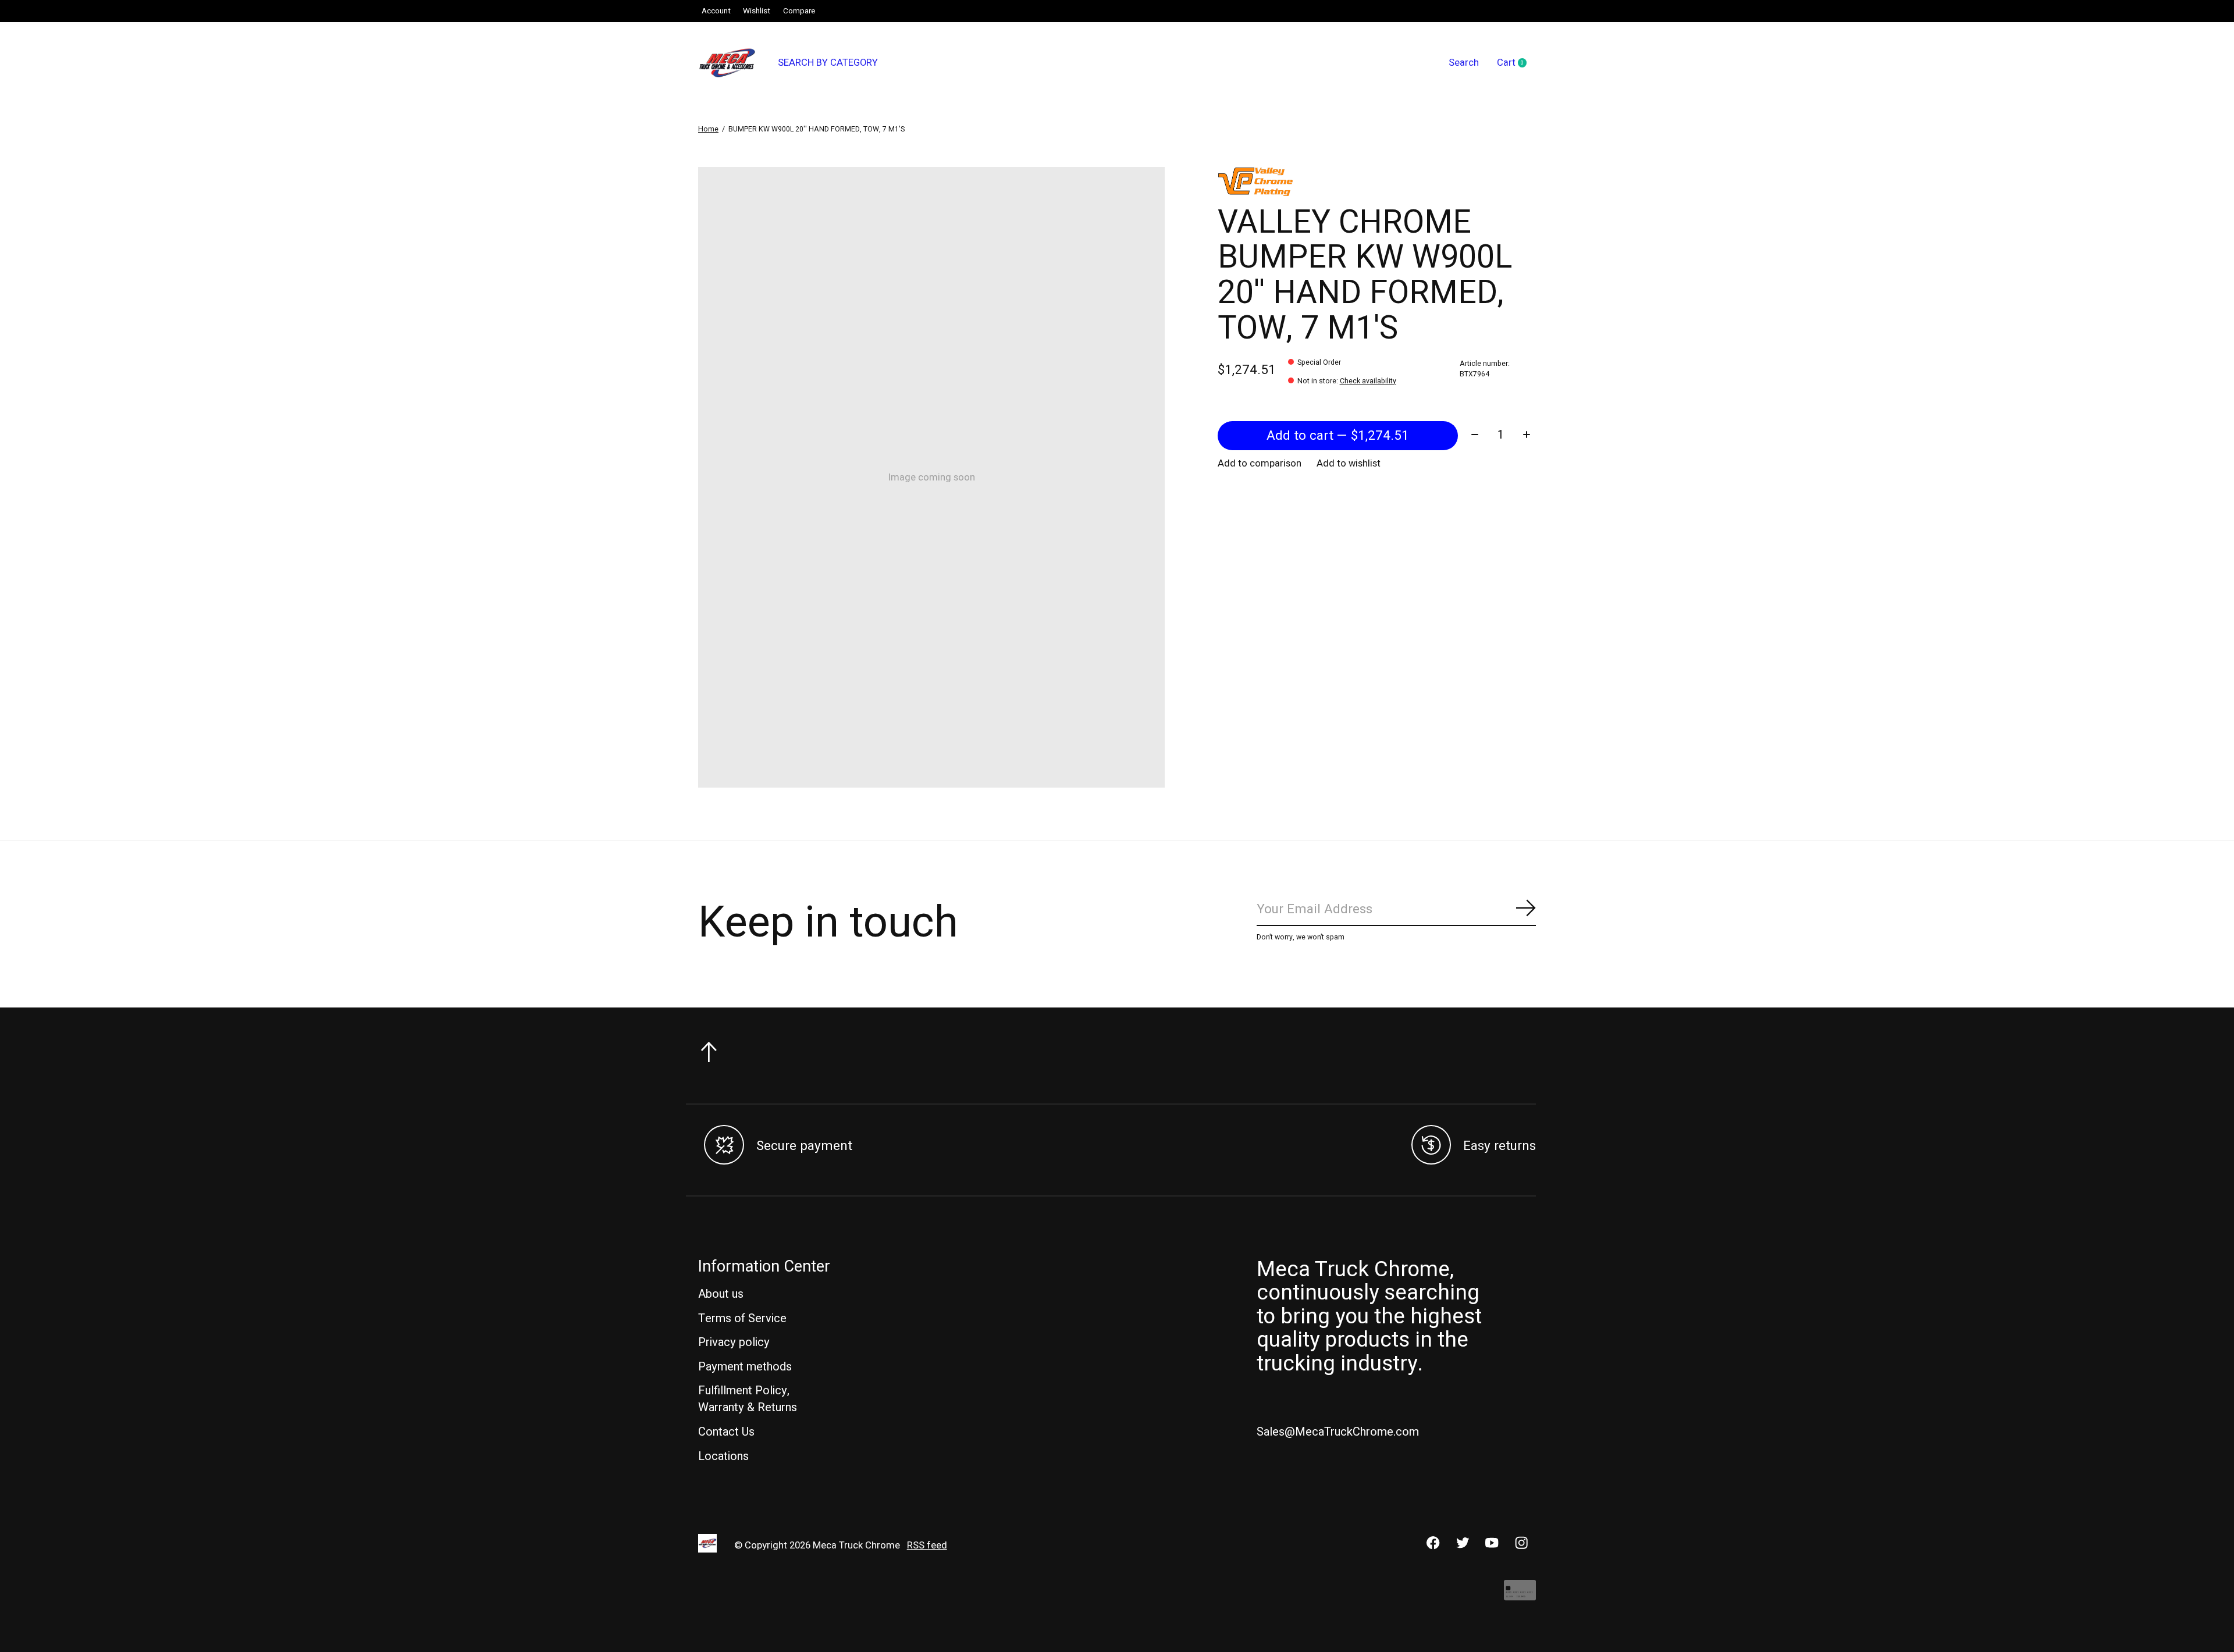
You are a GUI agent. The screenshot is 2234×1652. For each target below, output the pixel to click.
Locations (723, 1456)
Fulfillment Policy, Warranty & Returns (748, 1399)
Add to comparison (1260, 464)
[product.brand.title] (1377, 181)
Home (708, 129)
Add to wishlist (1349, 464)
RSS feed (927, 1546)
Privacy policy (734, 1342)
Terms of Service (742, 1318)
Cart (1516, 63)
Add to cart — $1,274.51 (1338, 436)
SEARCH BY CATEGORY (828, 63)
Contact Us (726, 1432)
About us (721, 1294)
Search (1464, 63)
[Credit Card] (1520, 1596)
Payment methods (745, 1367)
